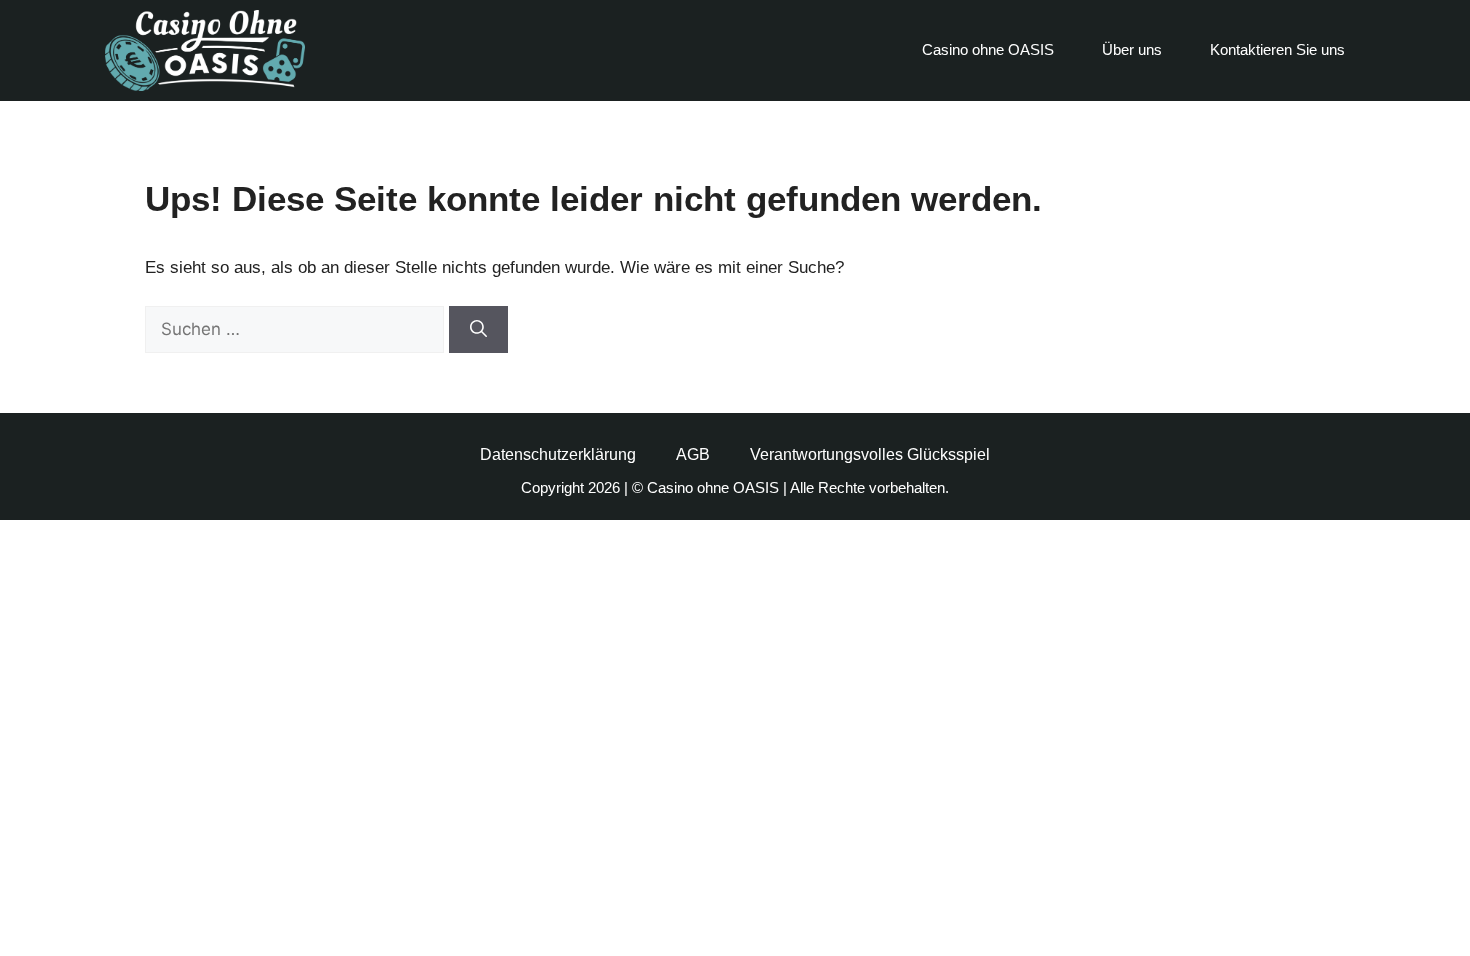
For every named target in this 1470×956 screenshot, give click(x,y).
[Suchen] (478, 330)
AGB (693, 454)
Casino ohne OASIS (988, 49)
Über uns (1132, 49)
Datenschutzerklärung (558, 454)
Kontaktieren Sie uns (1277, 49)
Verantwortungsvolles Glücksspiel (870, 454)
